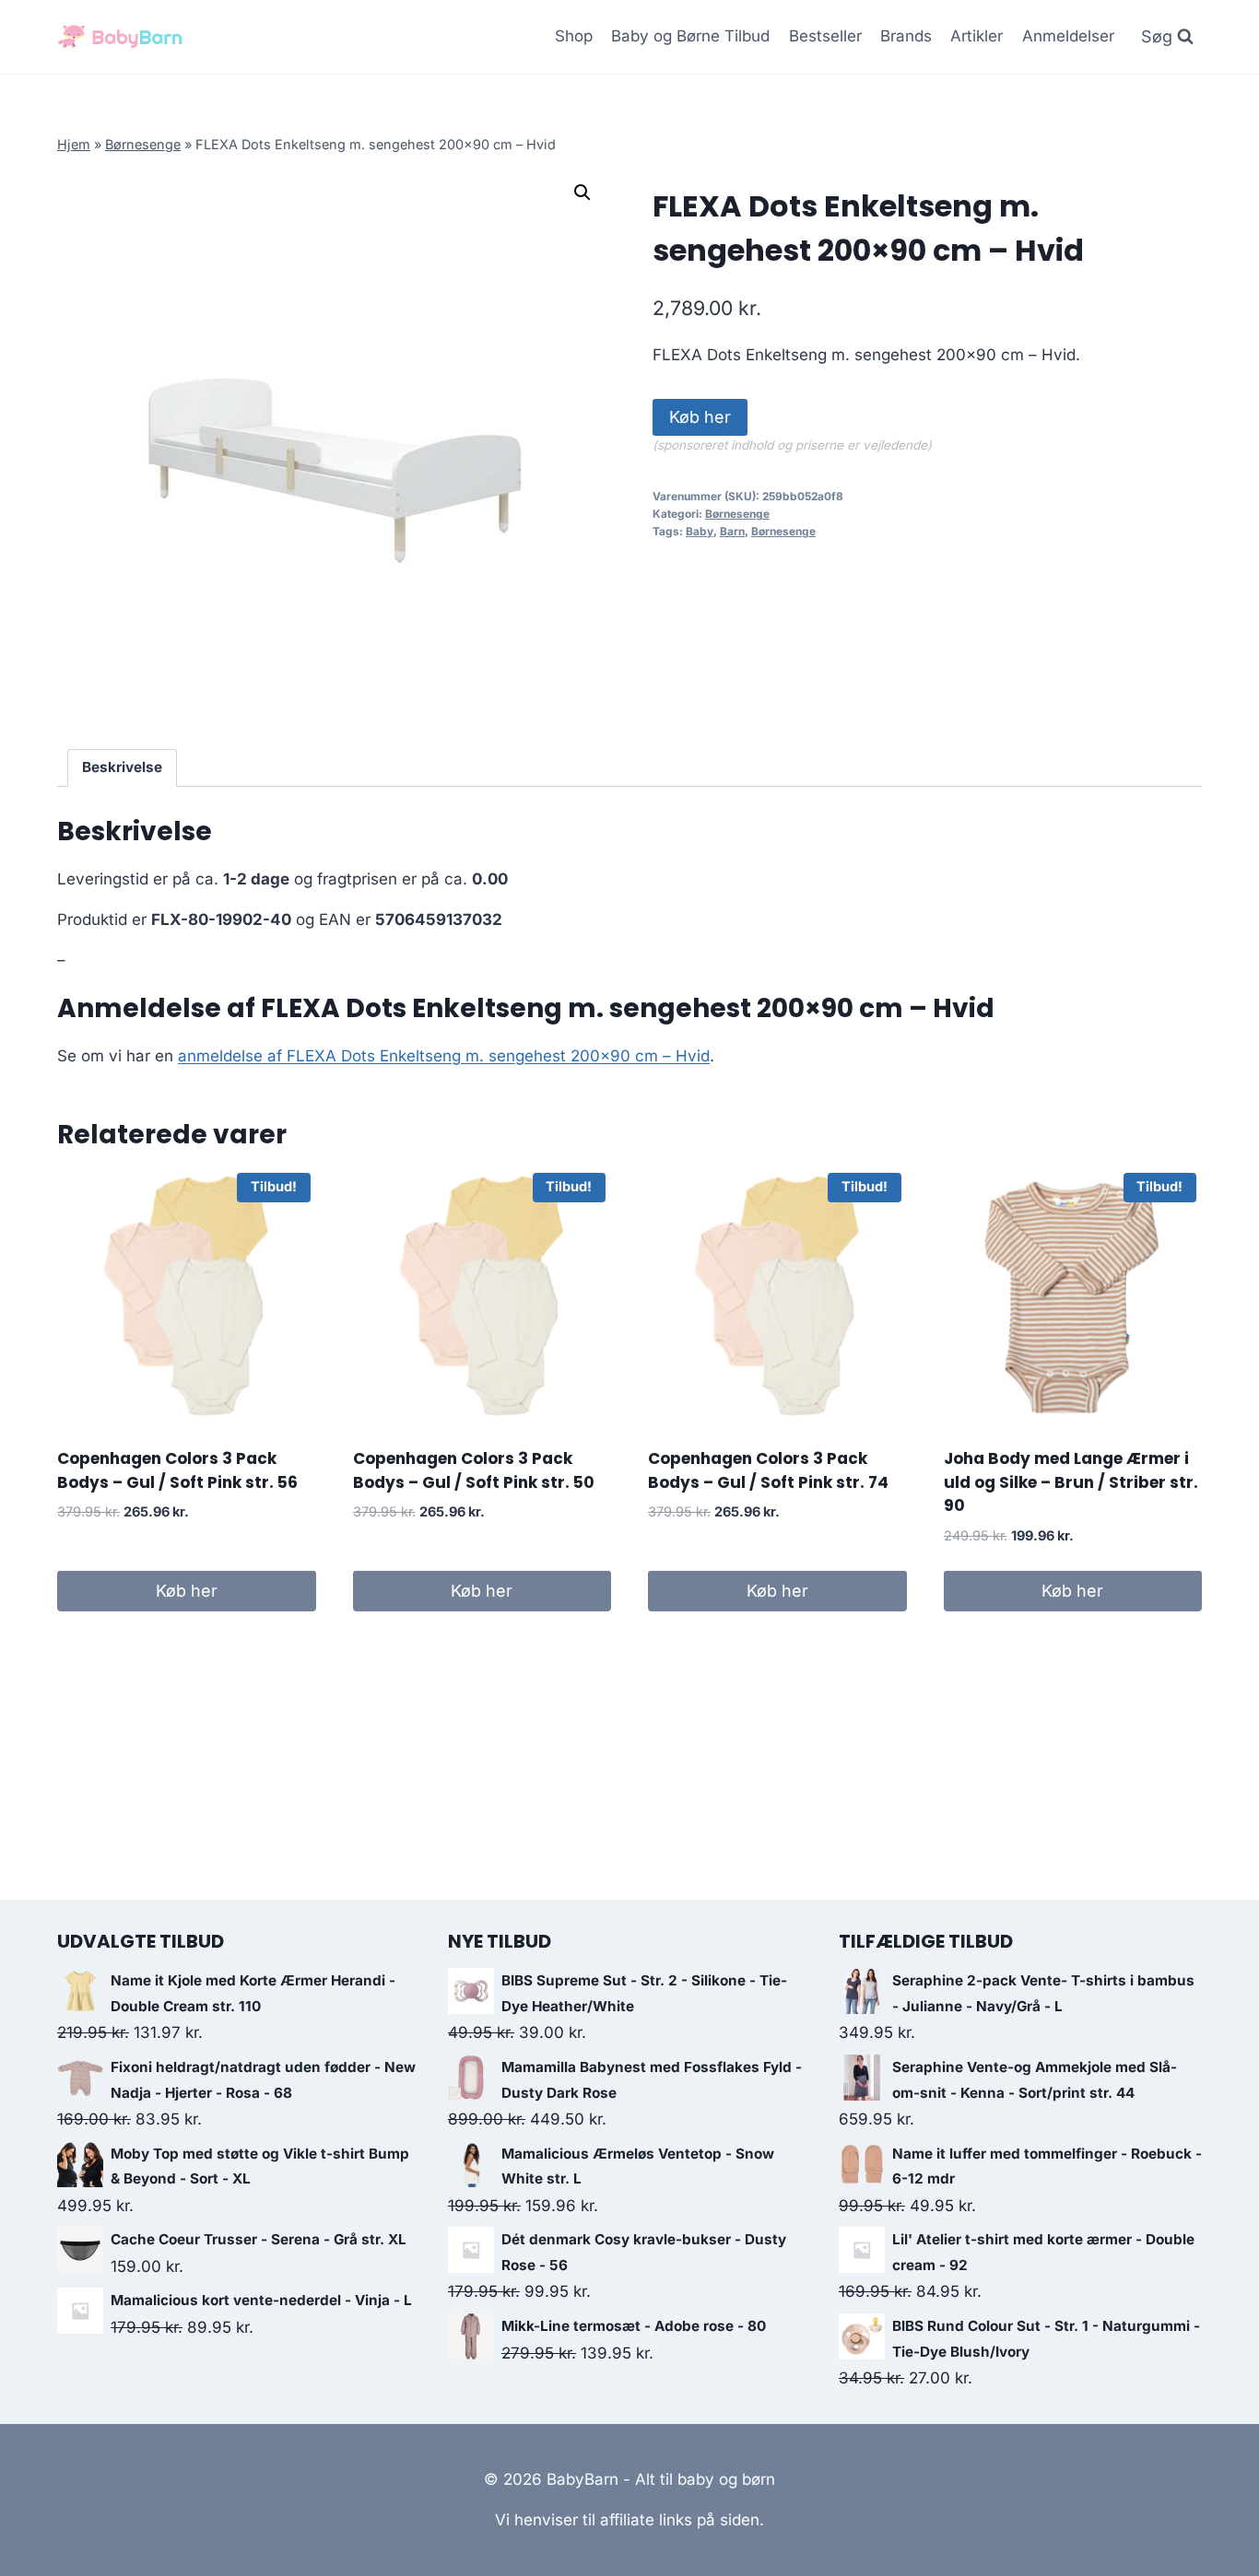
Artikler (977, 36)
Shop (574, 36)
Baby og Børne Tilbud (690, 36)
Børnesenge (143, 144)
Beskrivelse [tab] (122, 767)
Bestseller (825, 36)
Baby (700, 531)
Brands (906, 36)
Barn (732, 531)
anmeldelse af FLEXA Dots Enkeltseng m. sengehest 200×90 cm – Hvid (444, 1056)
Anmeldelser (1068, 36)
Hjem (74, 144)
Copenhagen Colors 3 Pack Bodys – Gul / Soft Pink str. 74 (768, 1470)
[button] (582, 193)
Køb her (700, 417)
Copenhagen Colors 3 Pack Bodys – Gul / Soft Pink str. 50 (474, 1470)
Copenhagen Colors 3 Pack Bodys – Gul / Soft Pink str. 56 (177, 1470)
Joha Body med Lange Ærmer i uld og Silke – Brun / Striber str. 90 (1071, 1482)
